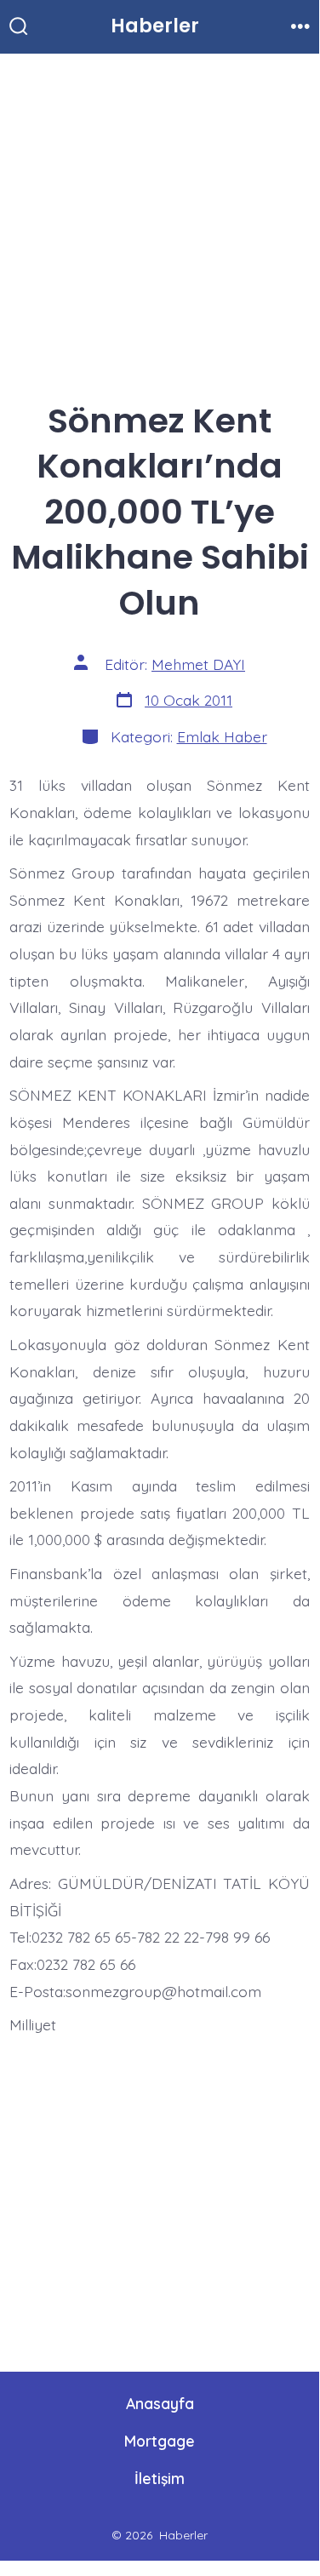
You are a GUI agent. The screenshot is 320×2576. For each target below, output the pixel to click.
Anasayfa (160, 2403)
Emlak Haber (222, 736)
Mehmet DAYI (198, 664)
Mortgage (160, 2441)
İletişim (160, 2478)
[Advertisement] (160, 220)
